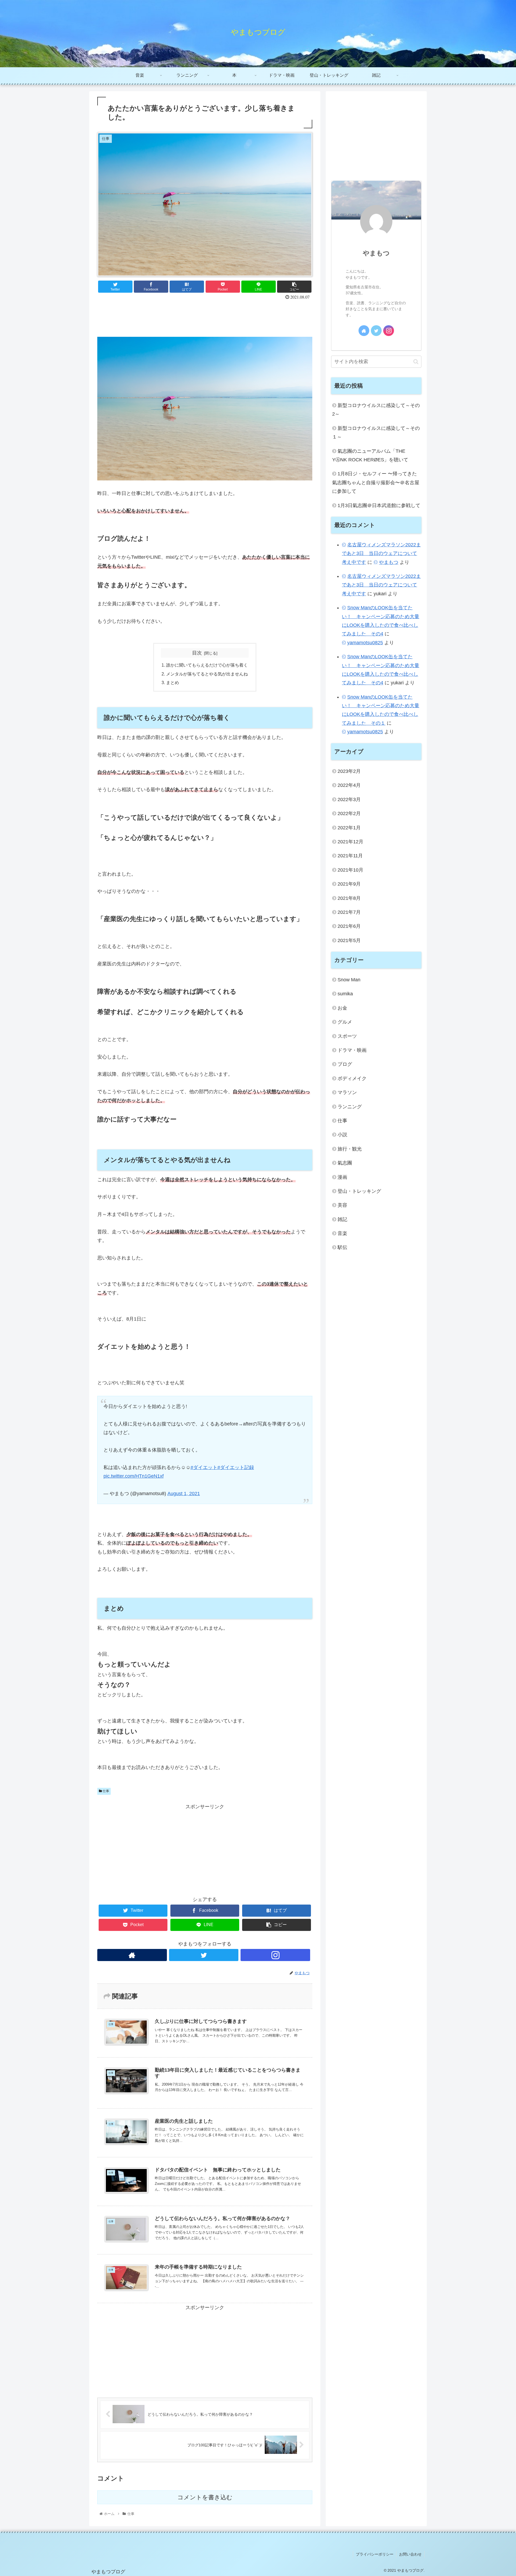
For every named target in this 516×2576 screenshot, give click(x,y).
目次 (197, 653)
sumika (345, 994)
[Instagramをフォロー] (275, 1955)
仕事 (105, 1791)
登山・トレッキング (359, 1191)
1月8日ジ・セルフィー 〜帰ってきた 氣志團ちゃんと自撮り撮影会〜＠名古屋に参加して (376, 482)
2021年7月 (349, 912)
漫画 (342, 1177)
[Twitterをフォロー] (204, 1955)
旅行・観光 (350, 1149)
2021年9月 (349, 884)
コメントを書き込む (205, 2497)
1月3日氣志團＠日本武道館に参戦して (379, 505)
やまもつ (376, 253)
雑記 (342, 1219)
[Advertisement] (205, 316)
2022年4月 (349, 785)
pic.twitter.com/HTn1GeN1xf (134, 1476)
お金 (342, 1008)
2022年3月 (349, 799)
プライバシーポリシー (375, 2554)
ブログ (345, 1064)
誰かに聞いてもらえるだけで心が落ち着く (207, 665)
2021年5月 (349, 940)
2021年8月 (349, 898)
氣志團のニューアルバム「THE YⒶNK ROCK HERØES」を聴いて (370, 455)
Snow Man (349, 980)
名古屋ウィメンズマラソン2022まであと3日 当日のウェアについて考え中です (381, 553)
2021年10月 (350, 870)
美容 (342, 1205)
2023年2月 (349, 771)
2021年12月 (350, 841)
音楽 (342, 1233)
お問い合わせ (410, 2554)
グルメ (345, 1022)
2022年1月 (349, 827)
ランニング (350, 1106)
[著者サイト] (132, 1955)
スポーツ (347, 1036)
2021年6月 (349, 926)
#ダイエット (204, 1467)
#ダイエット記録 (236, 1467)
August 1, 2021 (184, 1494)
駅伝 (342, 1247)
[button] (416, 362)
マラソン (347, 1092)
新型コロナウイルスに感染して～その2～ (376, 410)
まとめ (173, 682)
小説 (342, 1135)
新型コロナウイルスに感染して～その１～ (376, 433)
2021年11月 (350, 856)
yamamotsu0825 (365, 643)
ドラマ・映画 (352, 1050)
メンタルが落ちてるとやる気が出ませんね (207, 674)
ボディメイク (352, 1078)
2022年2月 (349, 813)
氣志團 (345, 1163)
